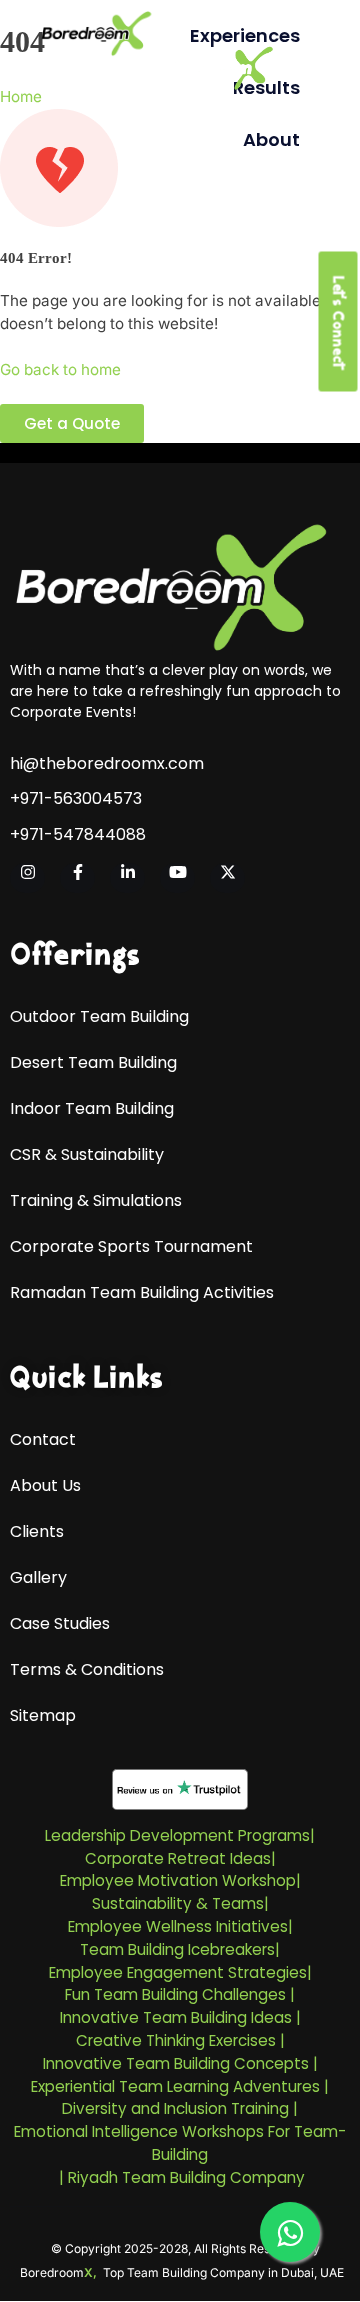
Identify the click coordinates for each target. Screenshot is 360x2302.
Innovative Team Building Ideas (176, 2017)
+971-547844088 (78, 835)
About (271, 139)
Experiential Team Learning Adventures (175, 2086)
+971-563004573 (76, 799)
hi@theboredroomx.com (107, 764)
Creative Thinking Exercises (176, 2040)
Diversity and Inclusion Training (175, 2108)
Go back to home (60, 369)
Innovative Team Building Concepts (176, 2063)
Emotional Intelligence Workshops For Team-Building (180, 2143)
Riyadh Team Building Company (186, 2177)
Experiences (245, 35)
